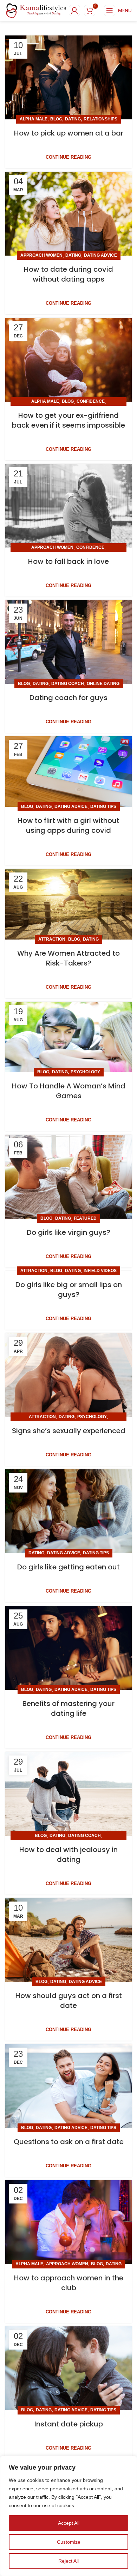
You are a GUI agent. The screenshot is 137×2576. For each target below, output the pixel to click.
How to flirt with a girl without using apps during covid (68, 825)
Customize (69, 2542)
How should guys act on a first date (69, 2001)
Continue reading (68, 157)
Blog (56, 119)
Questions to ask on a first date (69, 2142)
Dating (73, 119)
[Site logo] (36, 10)
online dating (103, 684)
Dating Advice (100, 255)
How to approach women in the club (69, 2283)
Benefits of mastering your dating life (68, 1708)
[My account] (74, 11)
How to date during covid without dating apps (68, 274)
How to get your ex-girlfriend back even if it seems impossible (68, 420)
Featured (85, 1218)
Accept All (69, 2523)
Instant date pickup (69, 2424)
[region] (68, 2516)
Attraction (52, 939)
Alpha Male (34, 119)
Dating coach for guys (68, 698)
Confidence (91, 401)
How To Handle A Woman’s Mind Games (69, 1091)
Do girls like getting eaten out (68, 1567)
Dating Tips (103, 806)
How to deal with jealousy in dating (68, 1854)
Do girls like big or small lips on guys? (69, 1290)
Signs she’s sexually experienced (69, 1431)
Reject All (68, 2561)
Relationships (100, 119)
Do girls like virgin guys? (68, 1232)
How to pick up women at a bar (69, 133)
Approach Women (41, 255)
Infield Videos (100, 1271)
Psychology (85, 1072)
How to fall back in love (68, 561)
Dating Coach (68, 684)
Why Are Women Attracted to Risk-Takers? (68, 958)
